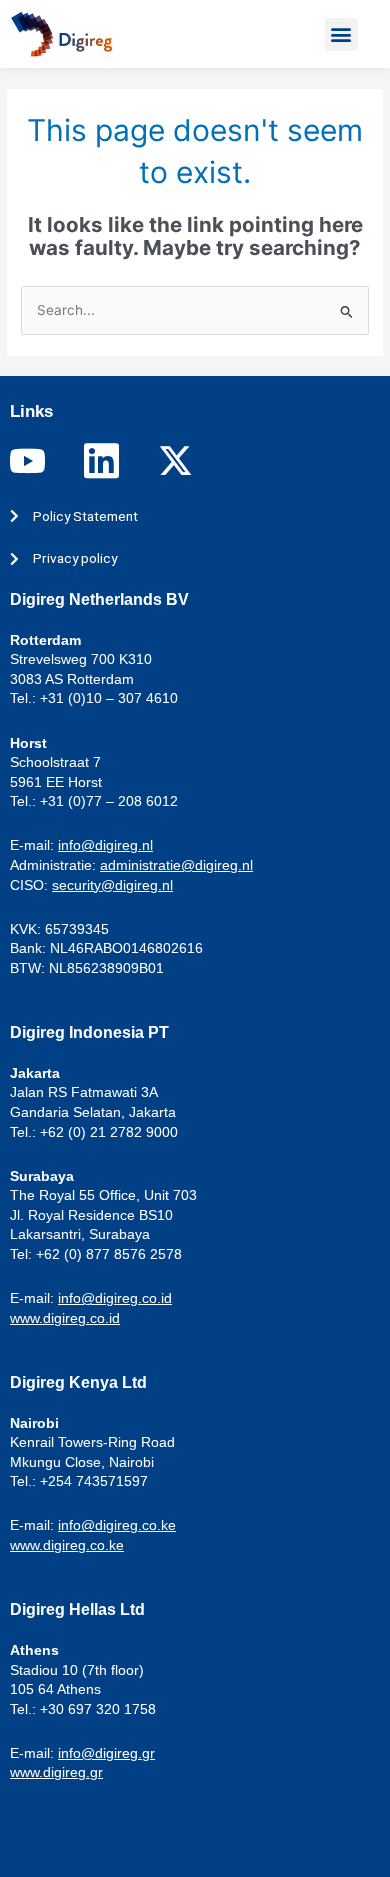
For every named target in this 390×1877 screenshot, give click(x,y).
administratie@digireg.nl (176, 865)
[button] (341, 34)
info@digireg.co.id (115, 1298)
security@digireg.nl (112, 885)
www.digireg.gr (56, 1772)
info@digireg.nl (105, 845)
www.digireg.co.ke (67, 1545)
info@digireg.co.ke (117, 1525)
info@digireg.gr (106, 1753)
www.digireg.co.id (65, 1318)
